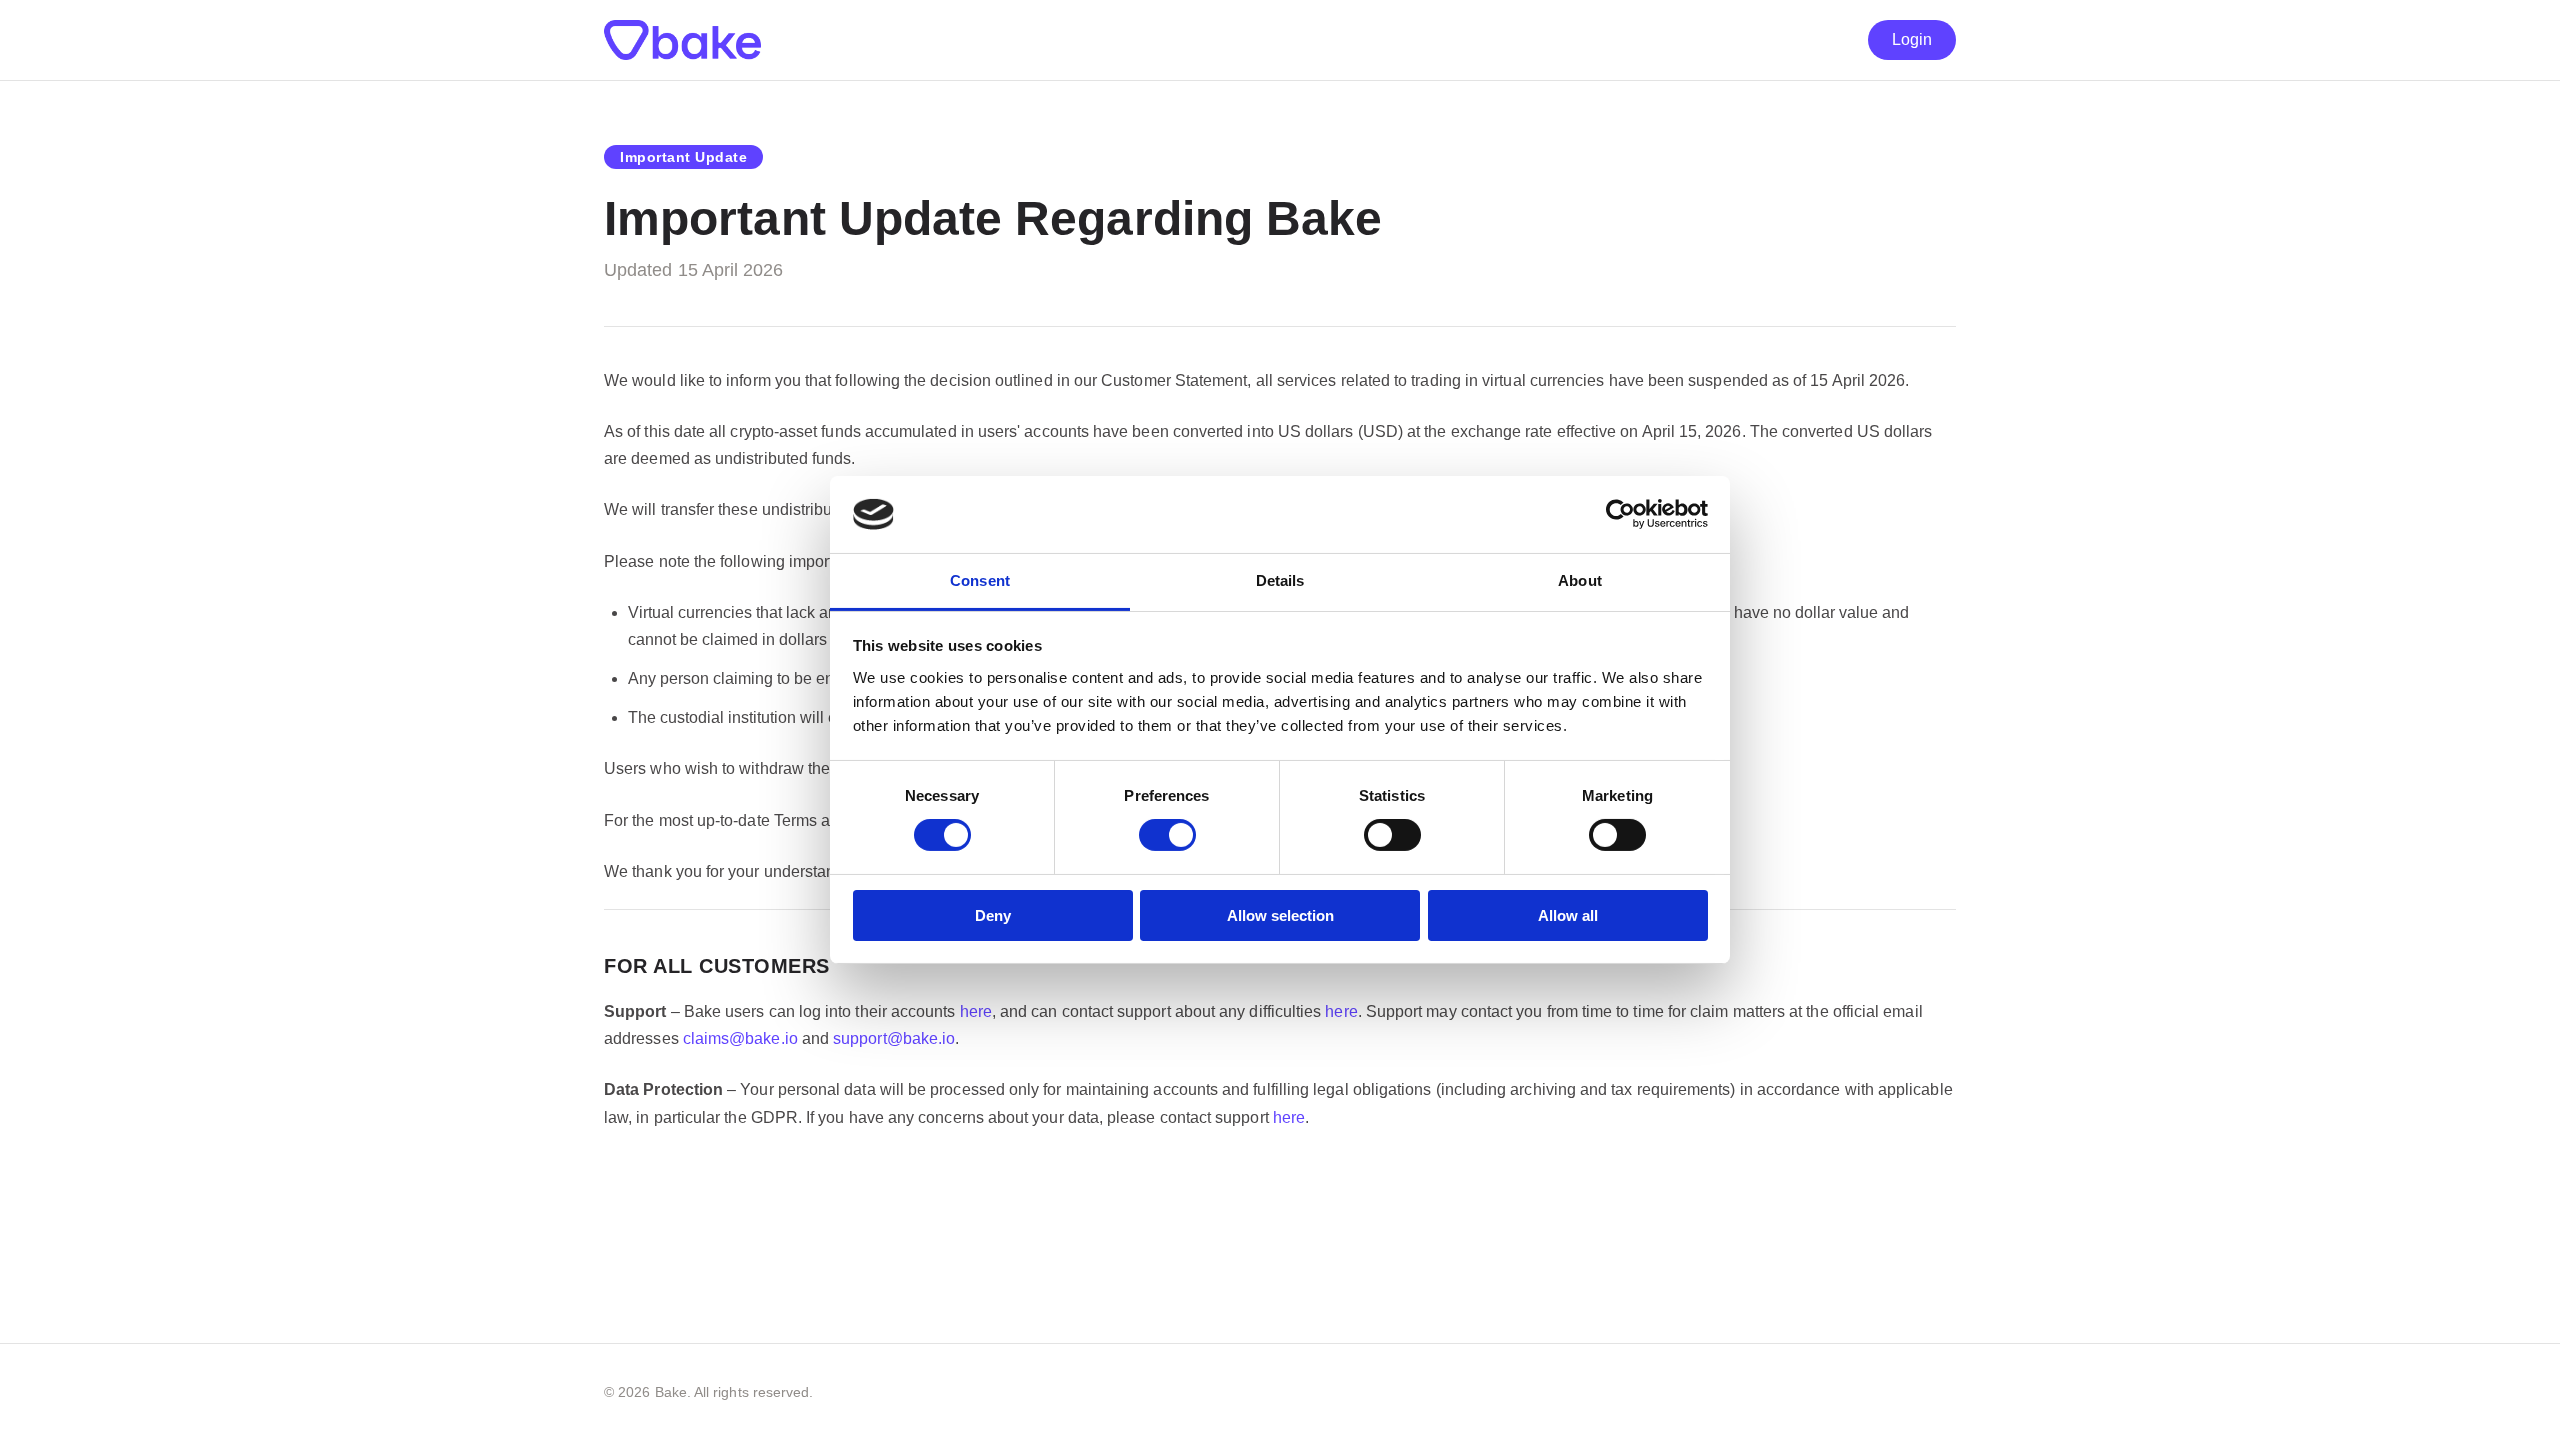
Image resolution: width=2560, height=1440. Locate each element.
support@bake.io (894, 1038)
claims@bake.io (740, 1038)
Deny (993, 915)
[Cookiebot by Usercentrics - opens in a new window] (1620, 514)
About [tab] (1580, 580)
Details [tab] (1280, 580)
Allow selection (1280, 915)
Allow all (1568, 915)
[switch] (1167, 835)
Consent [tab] (980, 580)
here (976, 1011)
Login (1912, 39)
